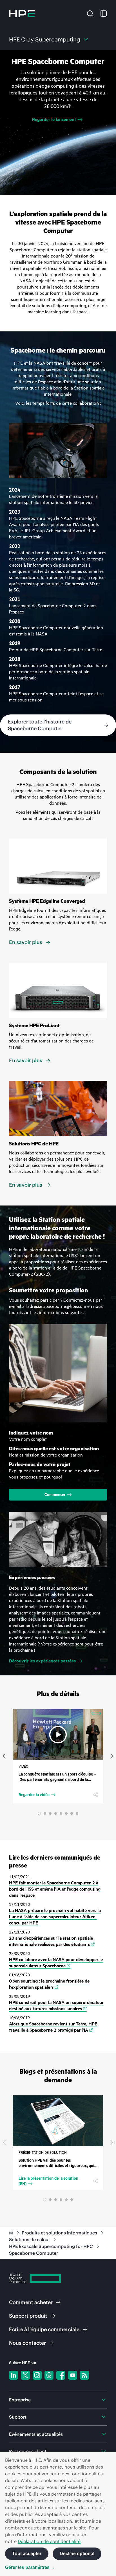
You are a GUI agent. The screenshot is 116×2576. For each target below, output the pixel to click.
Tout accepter (27, 2554)
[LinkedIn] (14, 2375)
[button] (90, 13)
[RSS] (84, 2375)
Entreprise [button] (20, 2400)
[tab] (39, 1813)
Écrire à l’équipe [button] (44, 2329)
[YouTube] (73, 2375)
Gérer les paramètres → (30, 2567)
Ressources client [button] (28, 2451)
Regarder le (54, 120)
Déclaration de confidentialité (49, 2541)
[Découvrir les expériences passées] (58, 1539)
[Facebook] (61, 2375)
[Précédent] (4, 1756)
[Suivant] (112, 1756)
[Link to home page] (12, 2233)
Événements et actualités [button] (36, 2434)
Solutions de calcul (30, 2240)
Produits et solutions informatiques (60, 2233)
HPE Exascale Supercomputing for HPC (52, 2246)
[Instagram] (37, 2375)
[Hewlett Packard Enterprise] (22, 14)
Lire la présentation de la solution (48, 2181)
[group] (58, 122)
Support (28, 2316)
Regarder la (34, 1795)
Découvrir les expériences (42, 1661)
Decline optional (77, 2554)
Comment (31, 2302)
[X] (25, 2375)
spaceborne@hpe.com (65, 1306)
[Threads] (49, 2375)
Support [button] (18, 2417)
